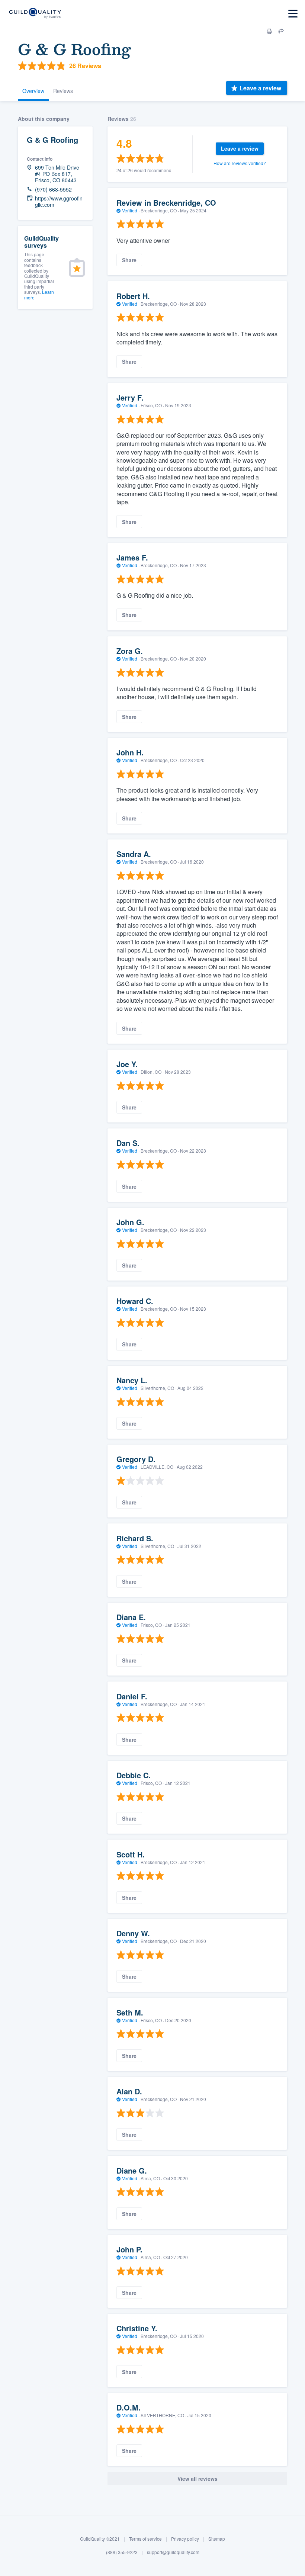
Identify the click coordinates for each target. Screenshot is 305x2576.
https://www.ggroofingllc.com (59, 202)
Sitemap (217, 2539)
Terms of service (145, 2539)
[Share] (281, 31)
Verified (130, 210)
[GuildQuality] (35, 14)
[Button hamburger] (293, 14)
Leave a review (260, 88)
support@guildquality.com (173, 2552)
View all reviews (198, 2479)
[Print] (269, 31)
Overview (33, 91)
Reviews (63, 91)
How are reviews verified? (240, 163)
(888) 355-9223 (122, 2552)
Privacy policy (185, 2539)
